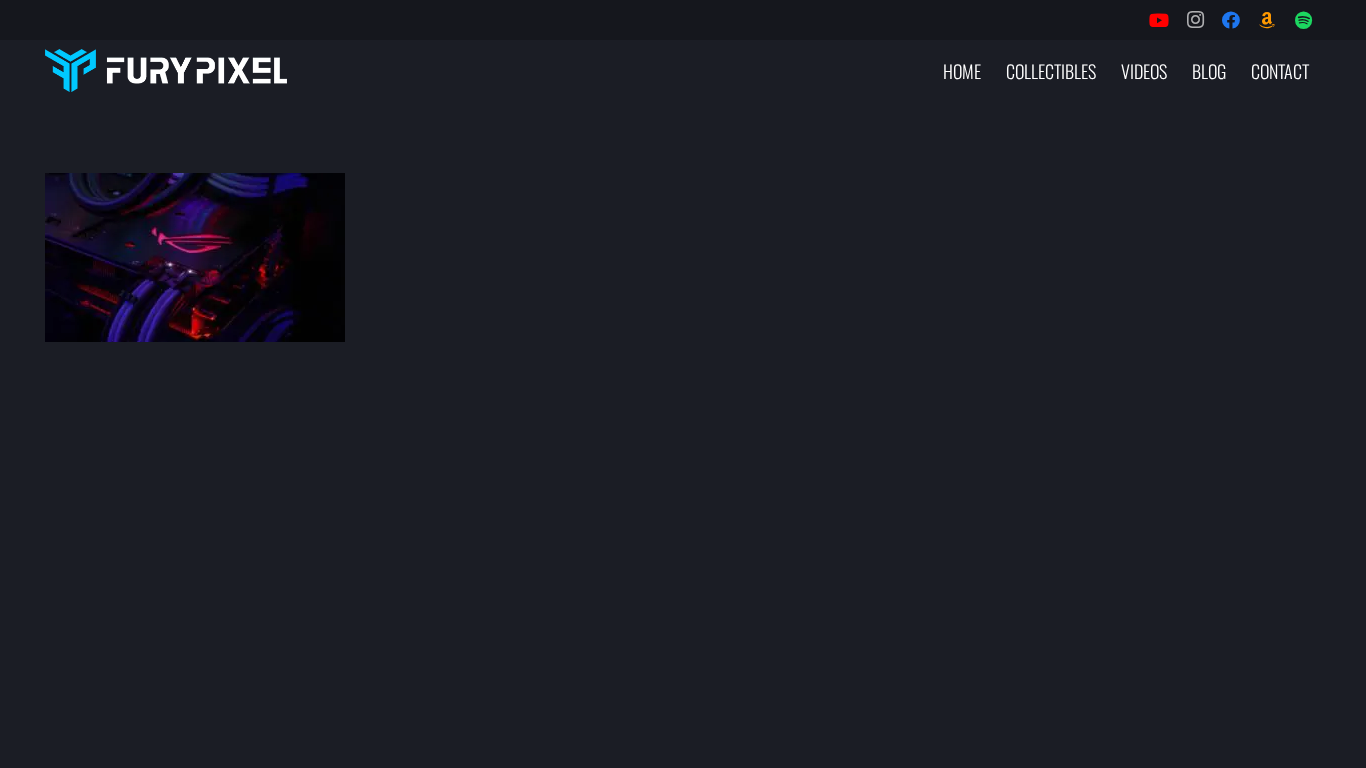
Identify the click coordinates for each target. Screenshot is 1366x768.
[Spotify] (1303, 20)
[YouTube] (1159, 20)
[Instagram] (1195, 20)
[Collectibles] (1267, 20)
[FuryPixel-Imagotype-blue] (166, 70)
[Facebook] (1231, 20)
